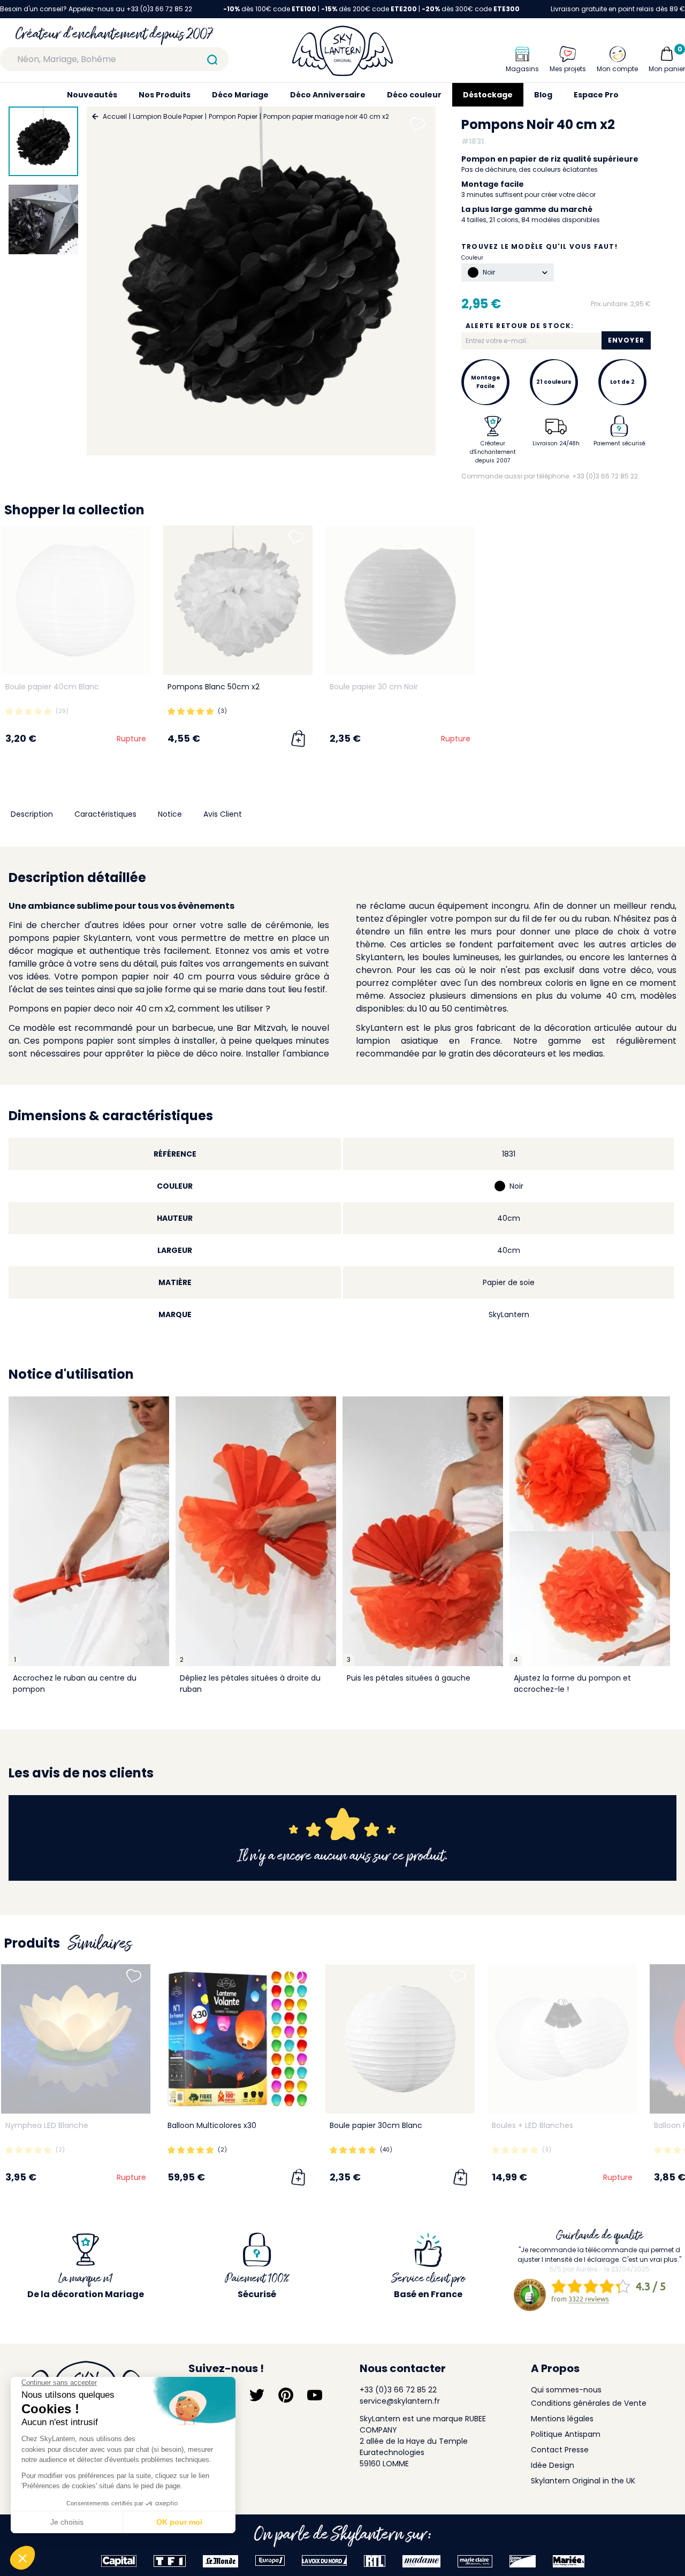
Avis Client (223, 814)
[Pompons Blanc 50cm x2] (238, 600)
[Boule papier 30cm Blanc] (400, 2039)
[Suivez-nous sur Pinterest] (286, 2395)
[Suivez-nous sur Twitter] (257, 2395)
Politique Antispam (566, 2434)
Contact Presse (560, 2450)
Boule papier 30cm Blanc (376, 2125)
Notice (170, 814)
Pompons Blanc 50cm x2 (214, 687)
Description (32, 814)
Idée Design (553, 2465)
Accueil (115, 116)
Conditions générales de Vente (589, 2403)
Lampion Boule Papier (168, 116)
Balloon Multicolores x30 (212, 2125)
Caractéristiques (105, 814)
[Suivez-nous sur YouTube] (315, 2395)
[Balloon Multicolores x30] (238, 2039)
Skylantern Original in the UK (583, 2481)
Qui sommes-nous (566, 2390)
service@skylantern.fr (400, 2401)
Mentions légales (562, 2419)
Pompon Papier (233, 116)
